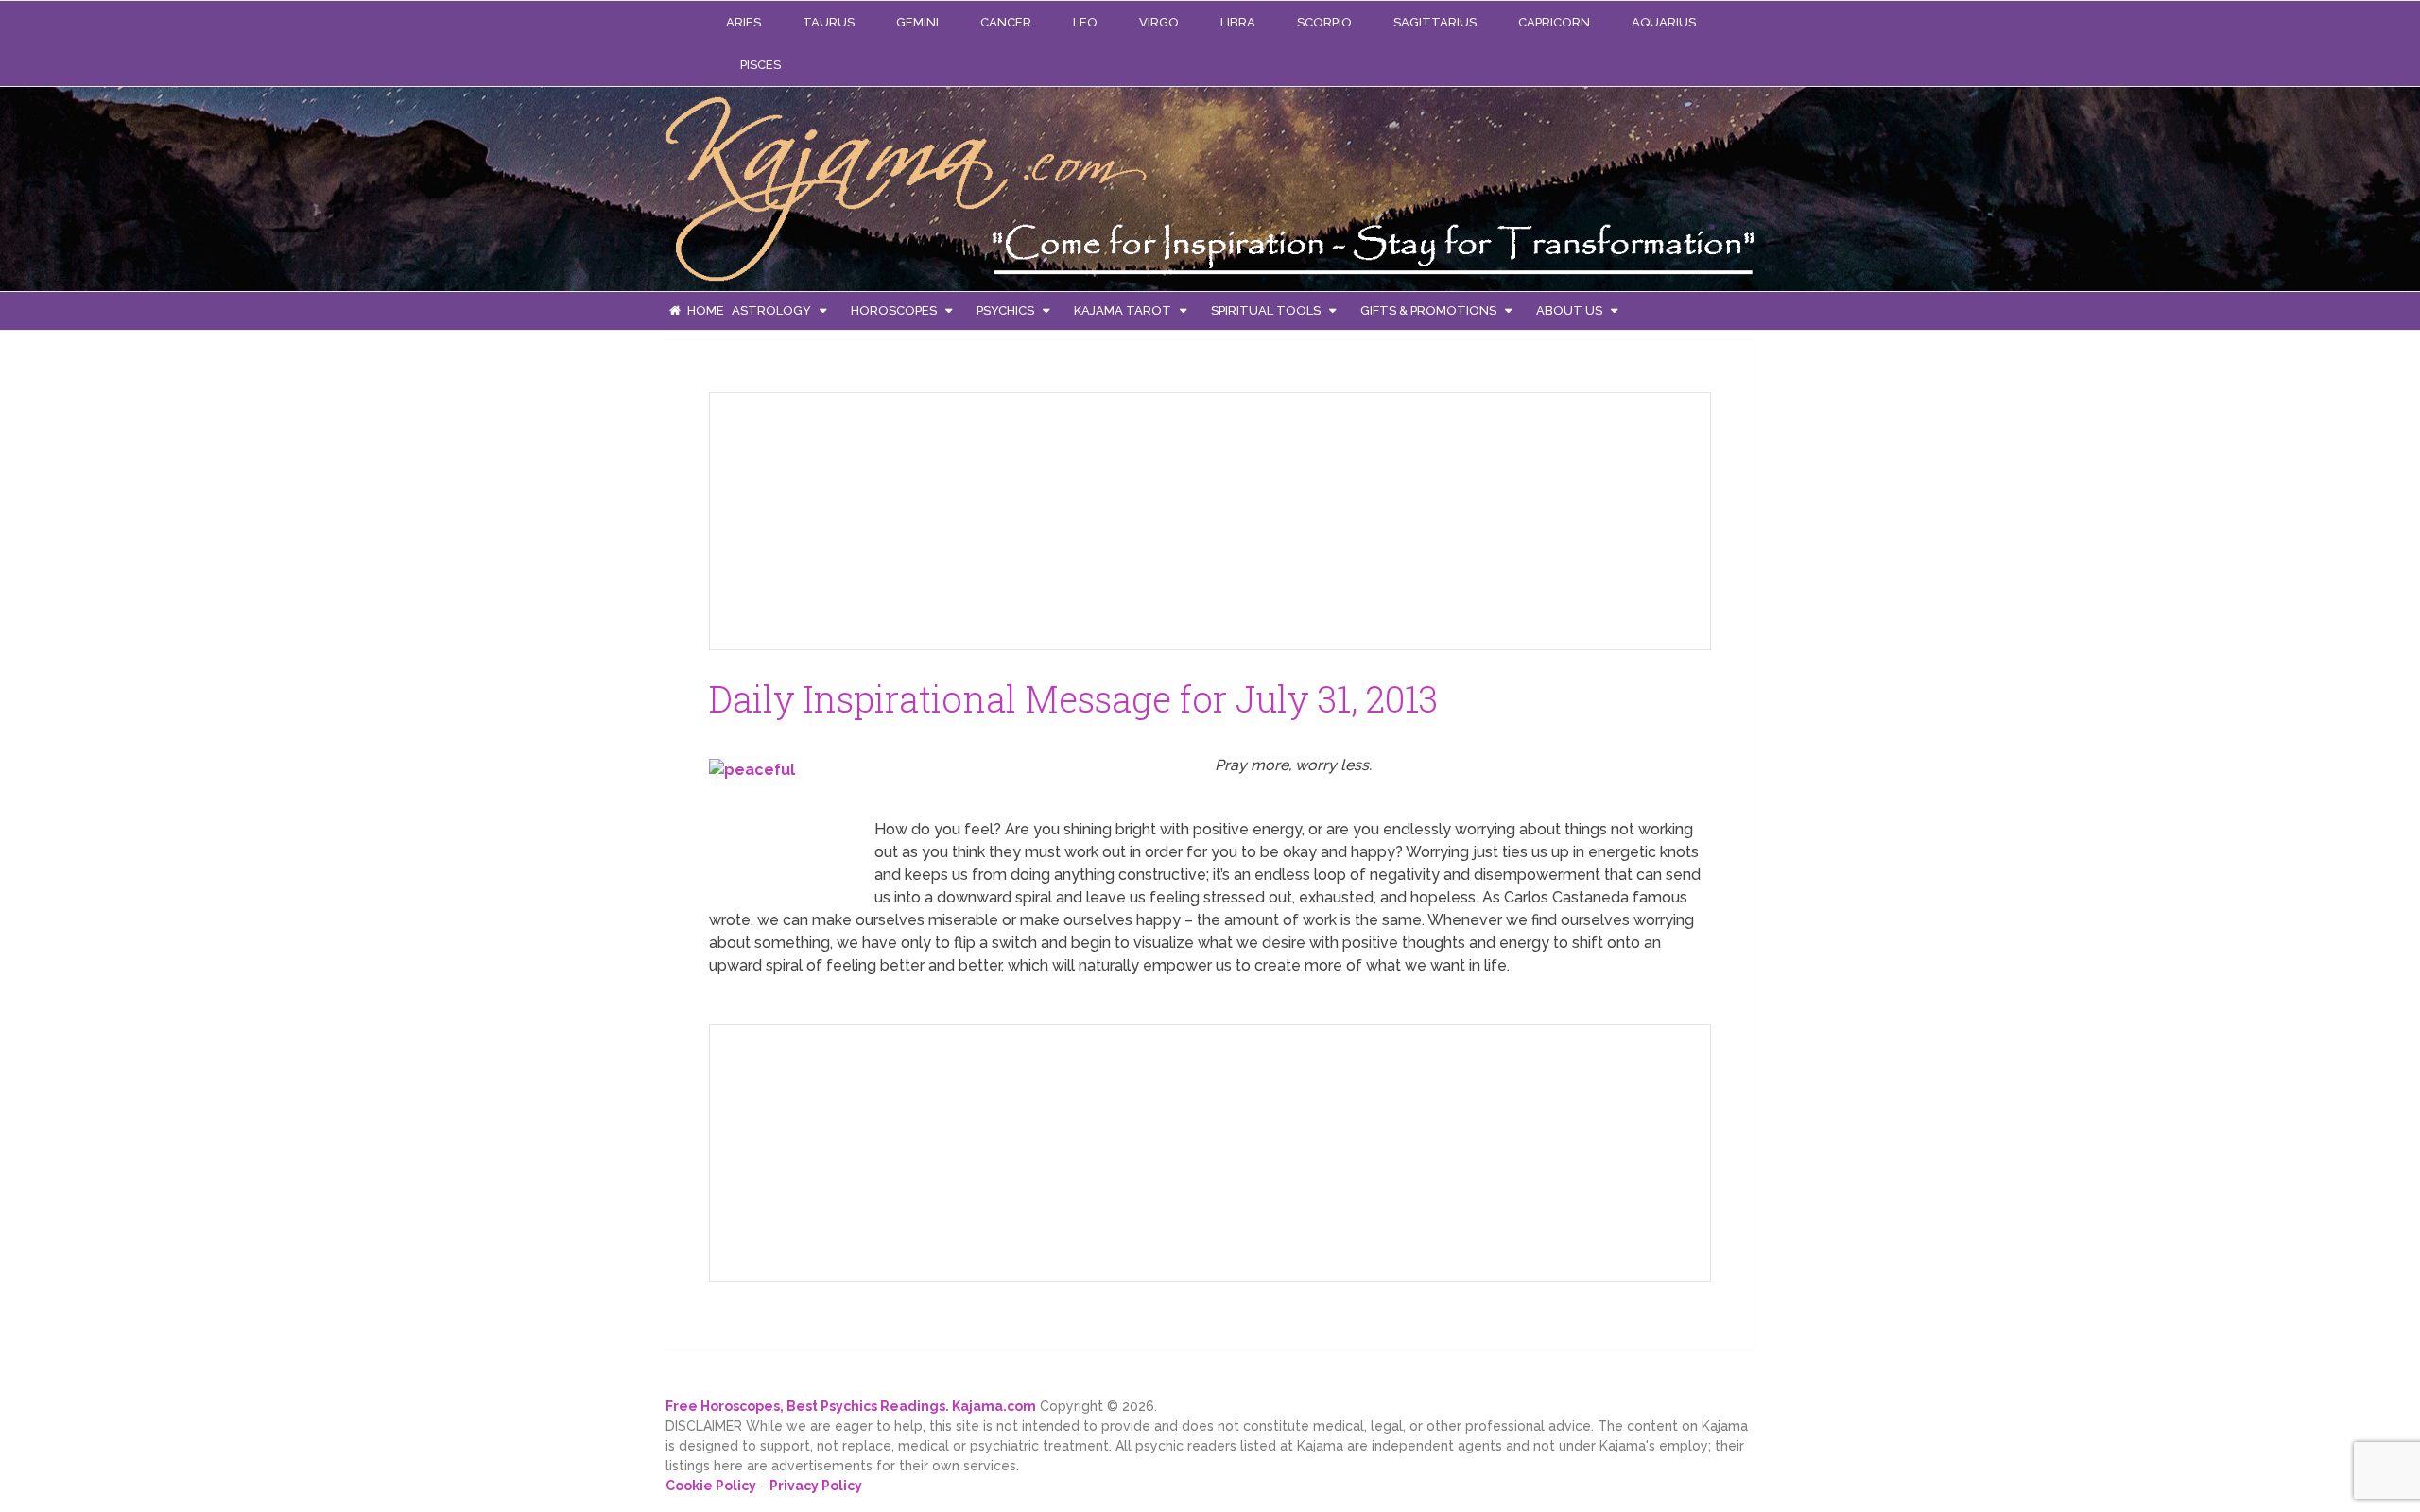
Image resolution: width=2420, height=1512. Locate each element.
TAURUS (829, 22)
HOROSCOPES (894, 310)
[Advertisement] (866, 518)
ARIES (743, 22)
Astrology (771, 310)
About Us (1569, 310)
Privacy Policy (816, 1486)
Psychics (1005, 310)
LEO (1085, 22)
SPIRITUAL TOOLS (1266, 310)
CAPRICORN (1554, 22)
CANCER (1006, 22)
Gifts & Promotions (1428, 310)
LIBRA (1238, 22)
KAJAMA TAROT (1123, 310)
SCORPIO (1324, 22)
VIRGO (1159, 22)
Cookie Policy (711, 1486)
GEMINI (917, 22)
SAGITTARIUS (1435, 22)
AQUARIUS (1664, 22)
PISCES (761, 65)
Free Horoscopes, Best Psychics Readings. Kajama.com (851, 1406)
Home (704, 310)
